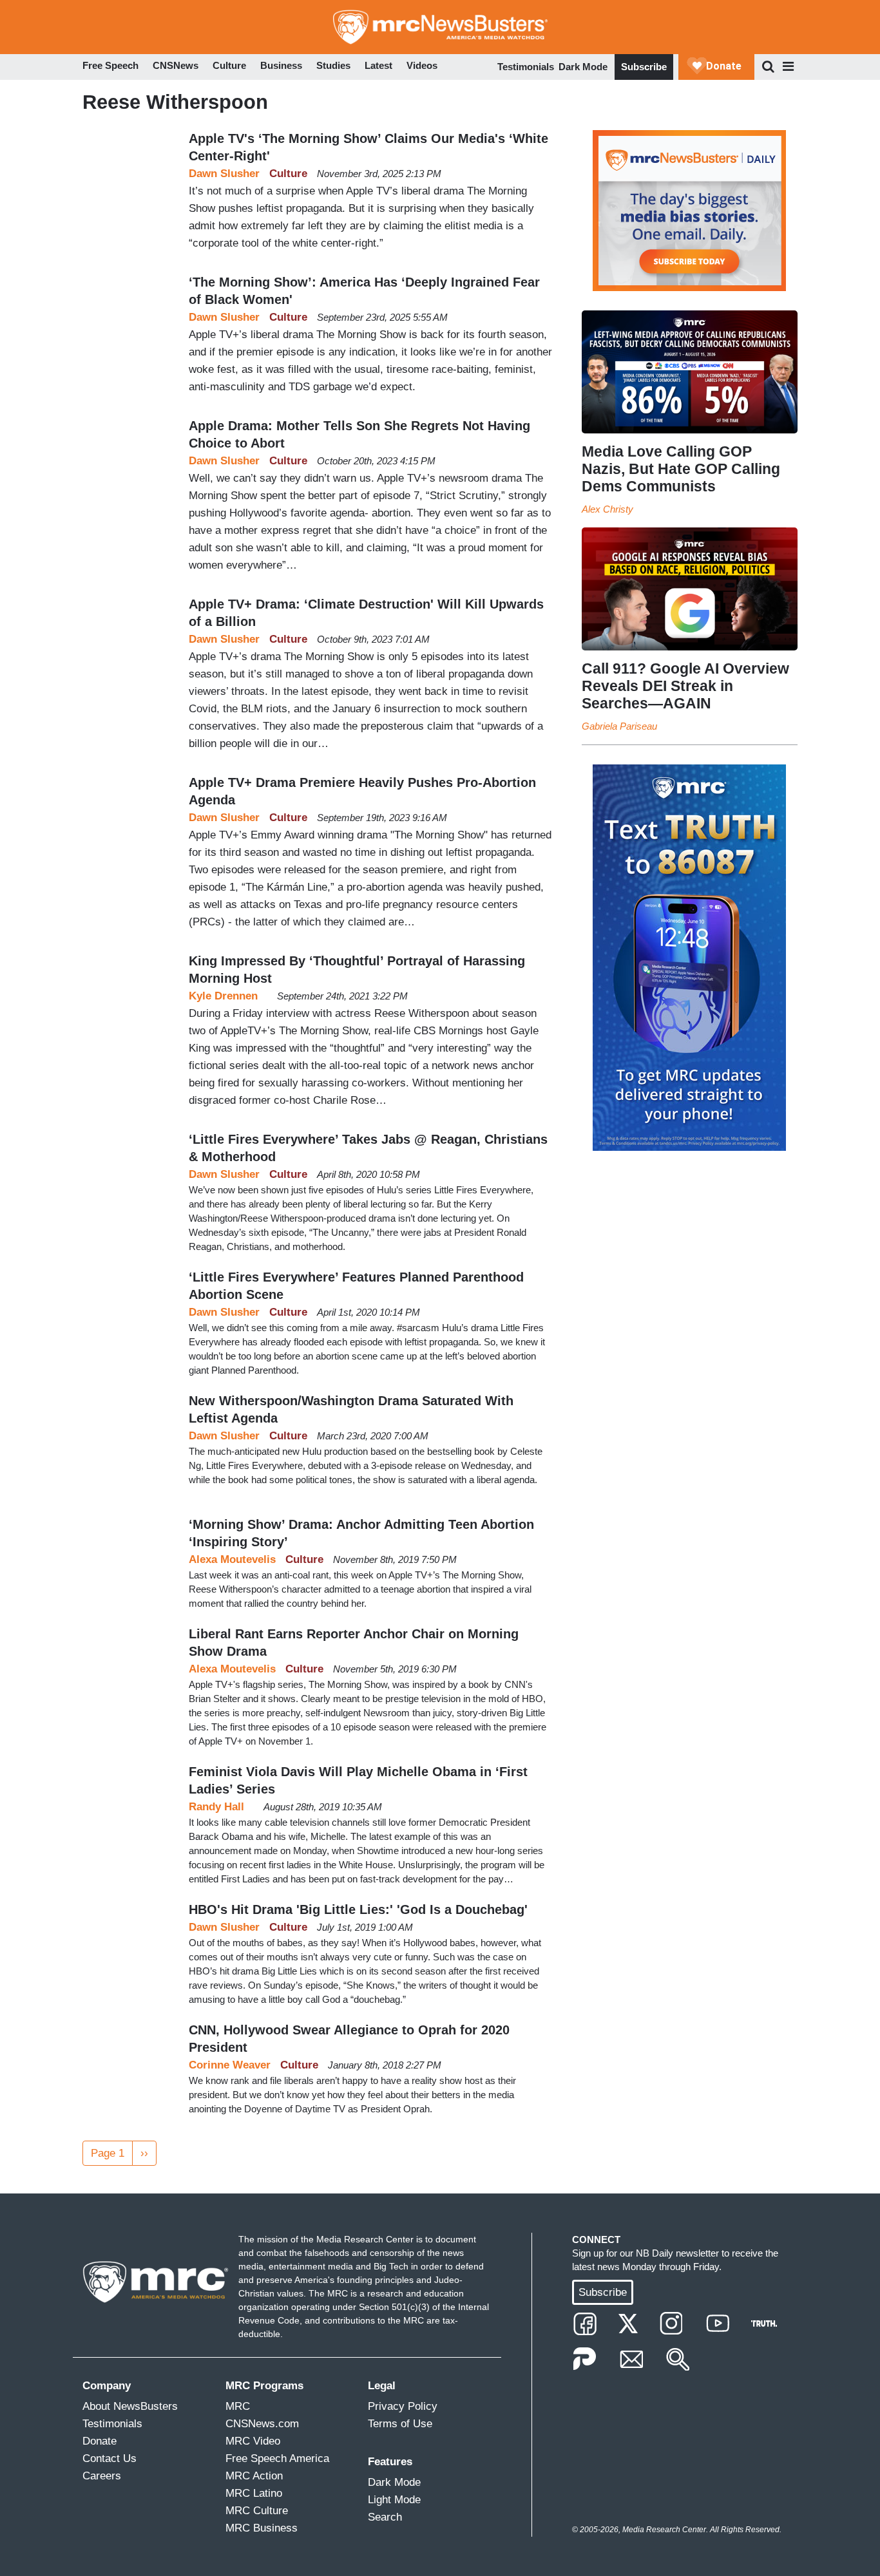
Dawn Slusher (224, 174)
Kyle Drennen (223, 996)
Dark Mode (583, 67)
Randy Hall (216, 1807)
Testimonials (526, 67)
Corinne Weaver (230, 2065)
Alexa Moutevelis (232, 1559)
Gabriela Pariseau (619, 726)
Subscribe (644, 67)
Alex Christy (607, 509)
